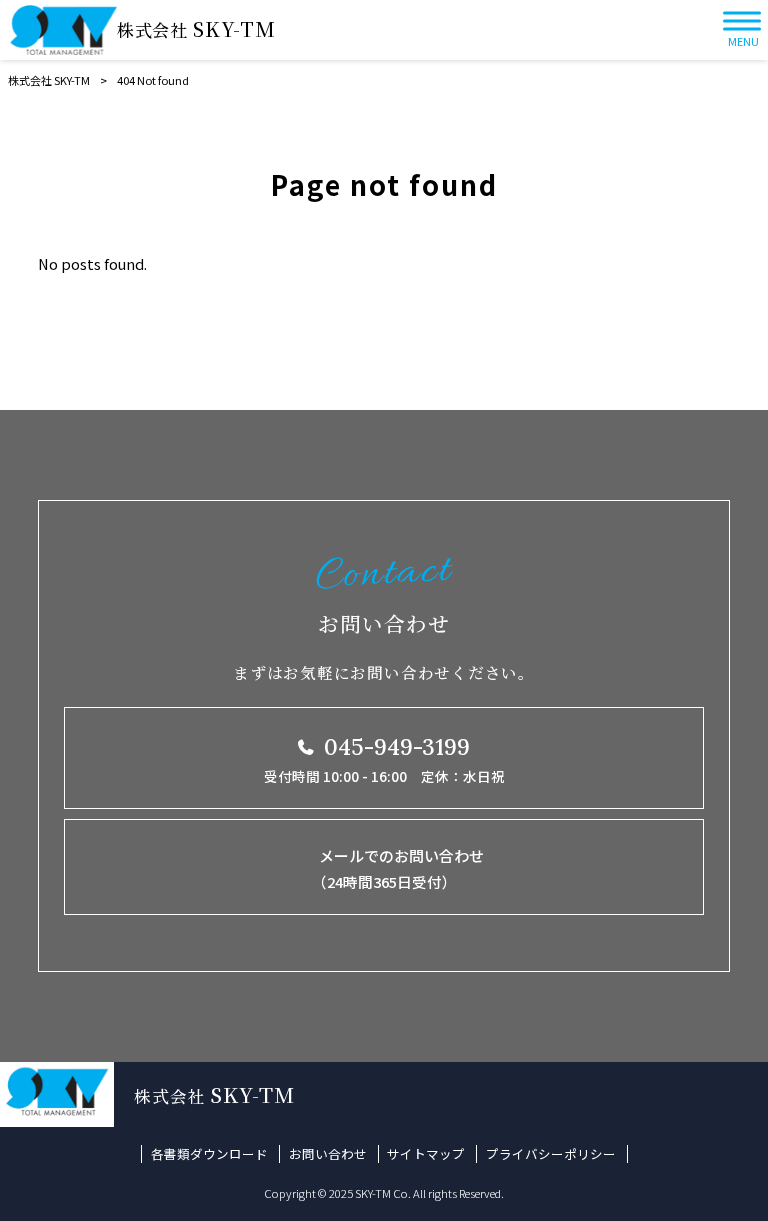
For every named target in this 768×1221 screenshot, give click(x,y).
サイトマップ (426, 1154)
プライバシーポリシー (551, 1154)
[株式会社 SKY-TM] (63, 30)
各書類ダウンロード (209, 1154)
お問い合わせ (328, 1154)
